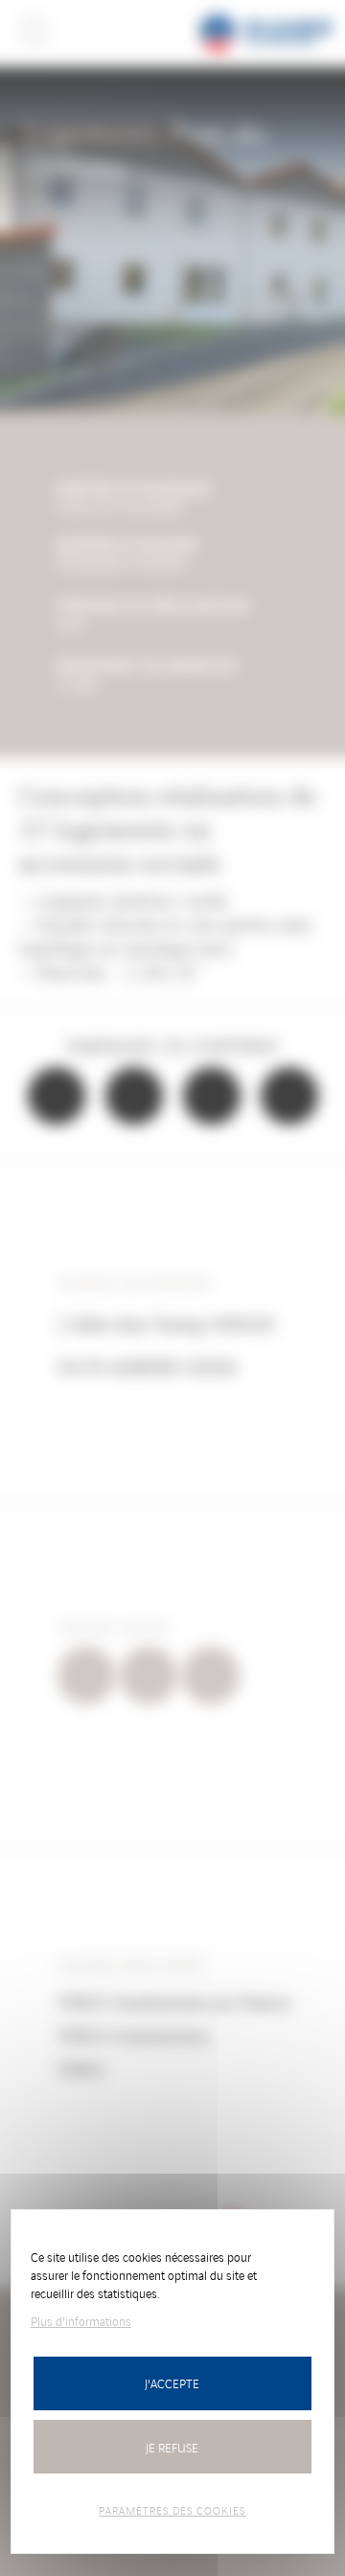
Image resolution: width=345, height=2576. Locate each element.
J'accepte (172, 2383)
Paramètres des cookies (172, 2510)
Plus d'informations (81, 2321)
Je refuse (172, 2447)
